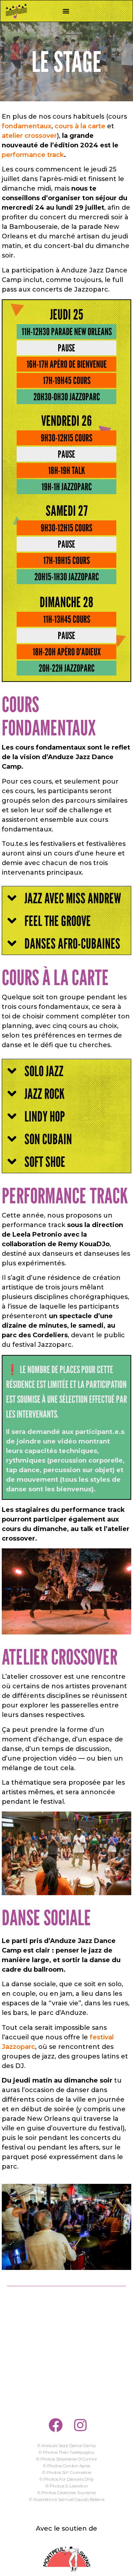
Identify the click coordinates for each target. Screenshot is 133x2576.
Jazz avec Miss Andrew (73, 898)
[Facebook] (56, 2425)
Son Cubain (48, 1139)
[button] (66, 11)
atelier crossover (29, 136)
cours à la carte (80, 126)
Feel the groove (58, 921)
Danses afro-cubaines (72, 943)
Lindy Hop (45, 1116)
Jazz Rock (45, 1094)
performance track (33, 155)
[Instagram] (81, 2425)
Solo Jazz (44, 1071)
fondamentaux (27, 126)
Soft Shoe (45, 1162)
